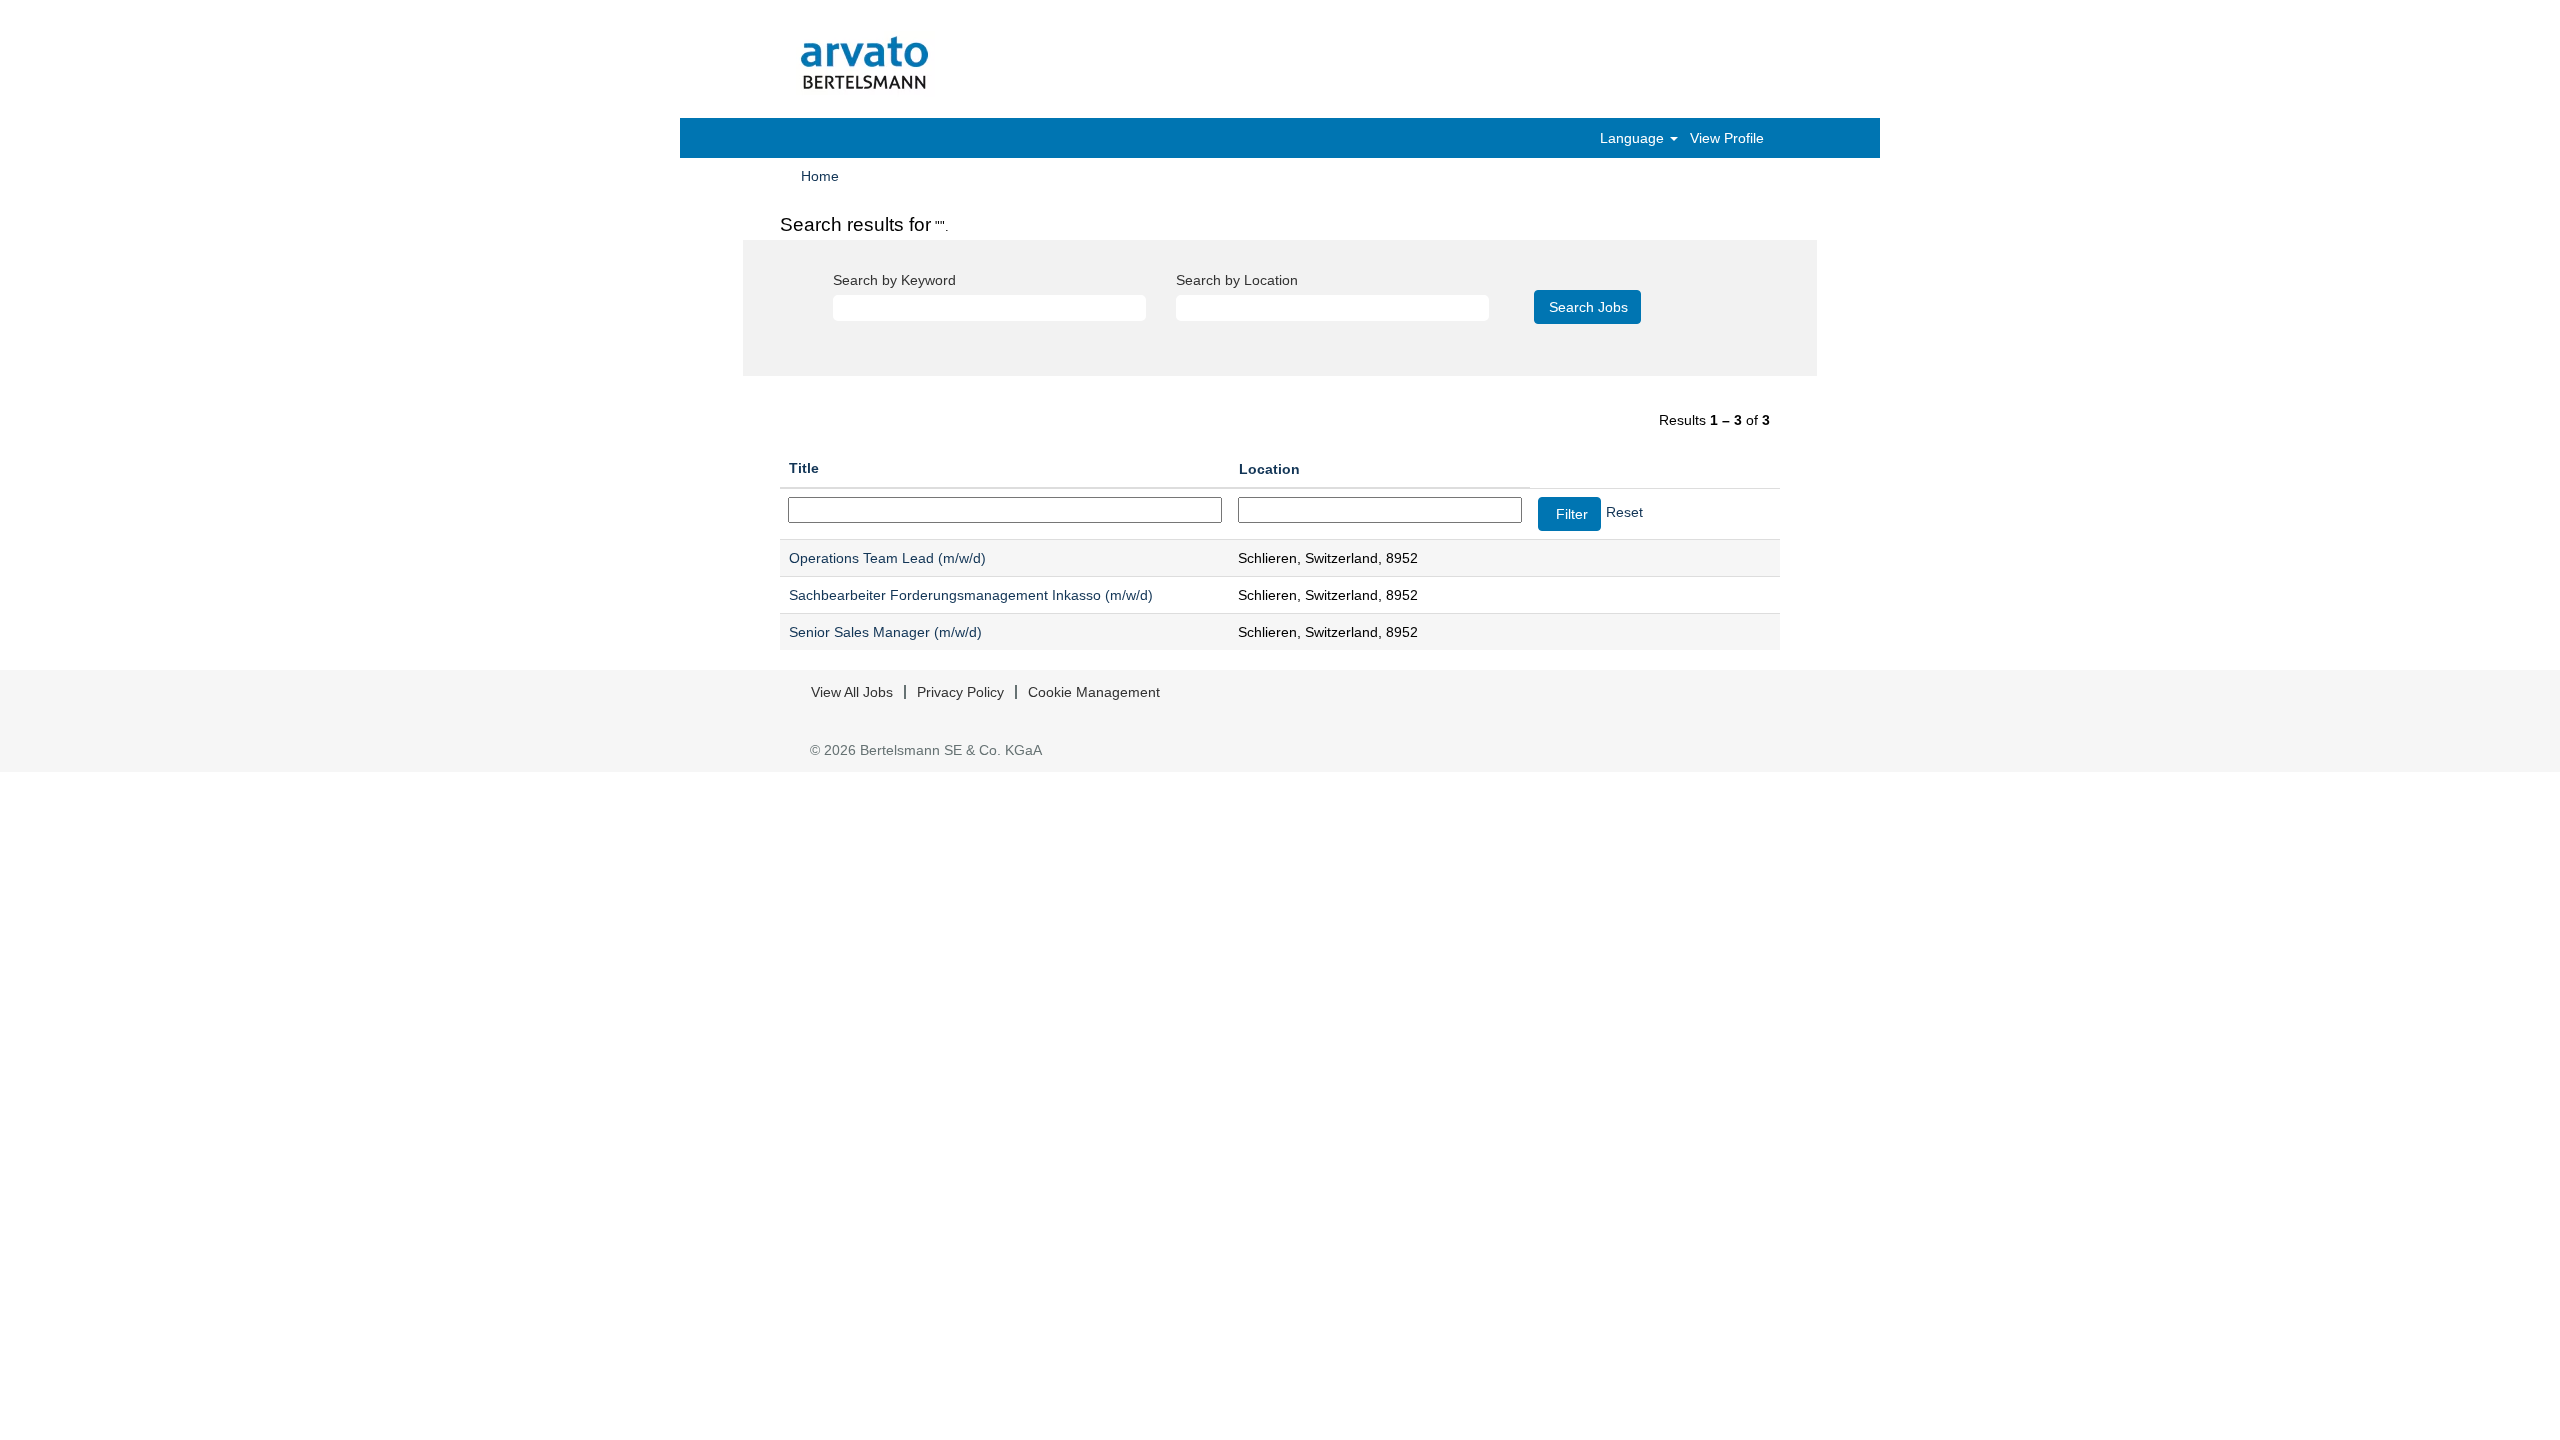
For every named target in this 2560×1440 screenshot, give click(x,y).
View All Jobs (852, 692)
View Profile (1727, 138)
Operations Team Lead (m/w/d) (887, 558)
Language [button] (1634, 138)
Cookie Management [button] (1094, 692)
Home (820, 176)
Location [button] (1269, 469)
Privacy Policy (960, 692)
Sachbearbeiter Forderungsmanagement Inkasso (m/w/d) (971, 595)
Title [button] (804, 468)
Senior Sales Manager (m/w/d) (885, 632)
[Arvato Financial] (865, 64)
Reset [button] (1624, 512)
